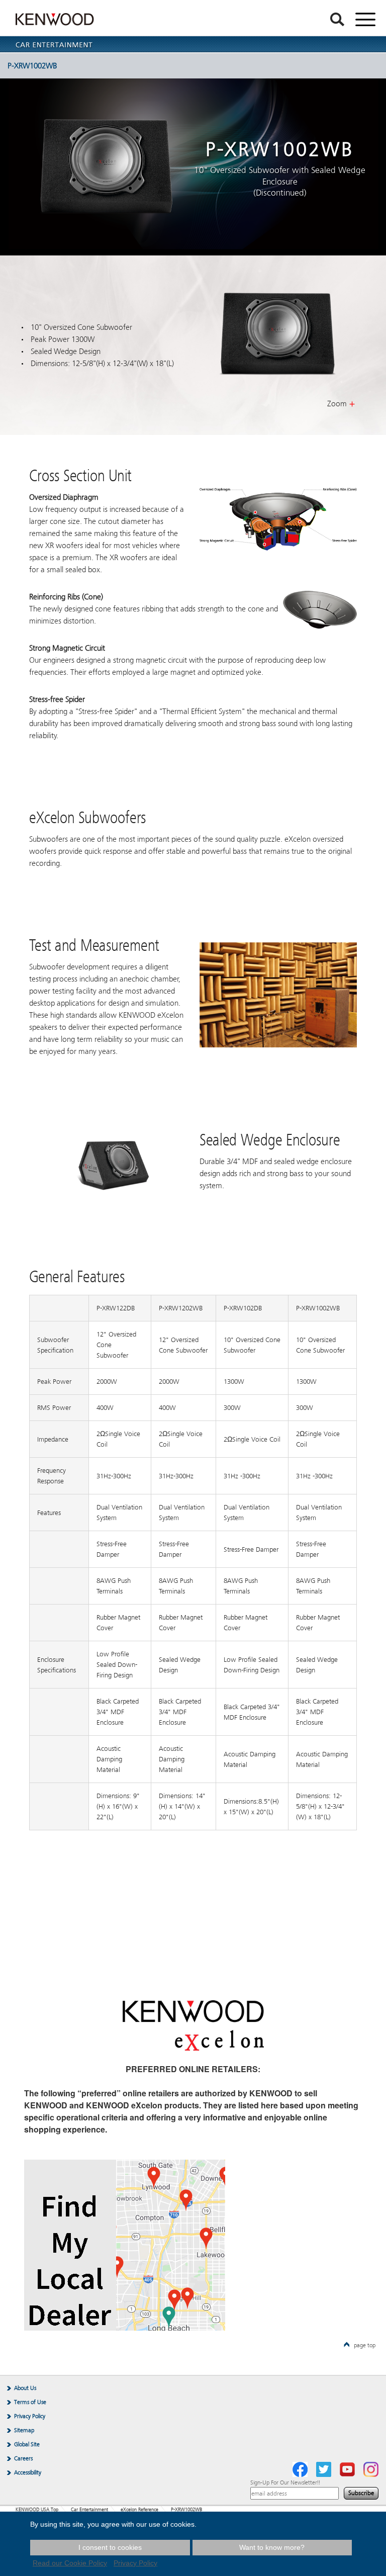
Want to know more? (272, 2547)
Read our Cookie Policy (70, 2563)
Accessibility (28, 2472)
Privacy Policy (30, 2416)
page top (365, 2345)
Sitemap (24, 2430)
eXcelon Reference (139, 2510)
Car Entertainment (89, 2510)
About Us (25, 2388)
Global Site (27, 2444)
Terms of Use (30, 2402)
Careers (23, 2458)
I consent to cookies (110, 2547)
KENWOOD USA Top (37, 2510)
